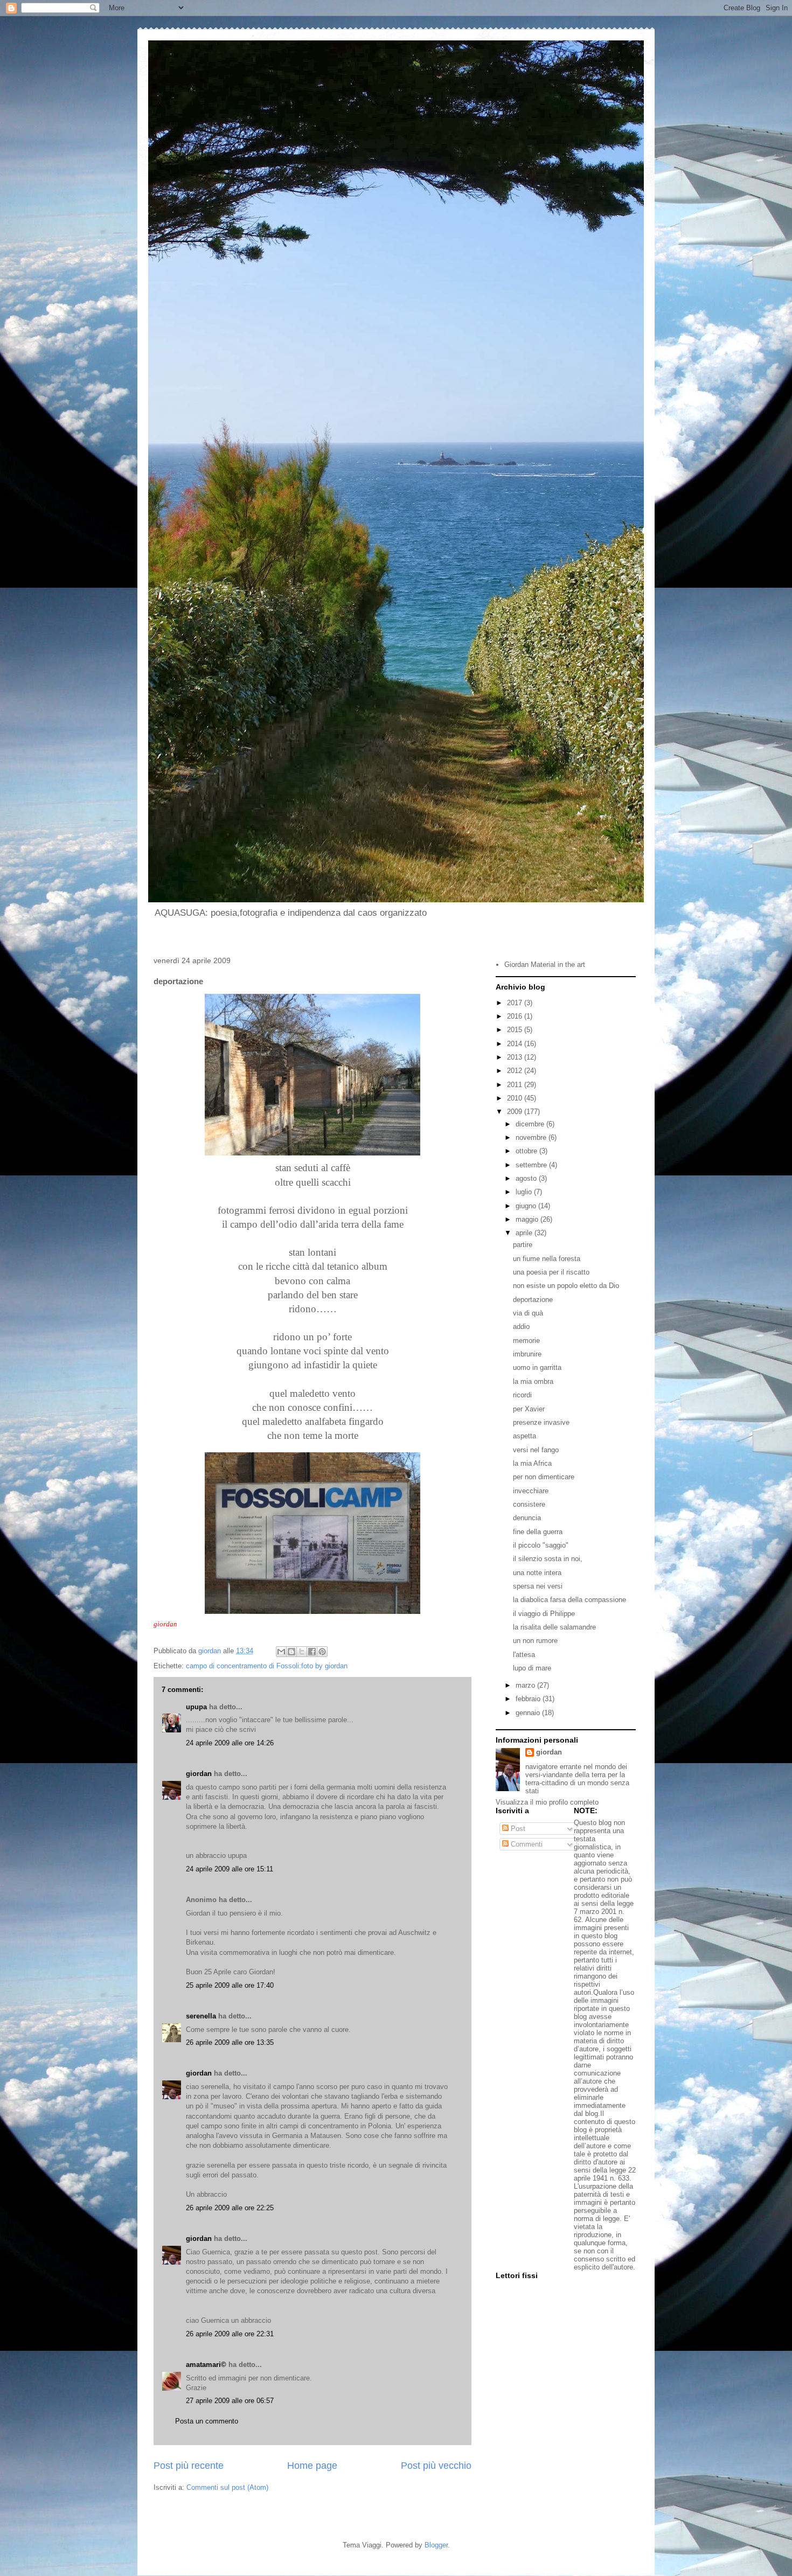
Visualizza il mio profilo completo (547, 1802)
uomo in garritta (537, 1367)
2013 (516, 1057)
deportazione (533, 1300)
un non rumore (535, 1641)
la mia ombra (533, 1381)
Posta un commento (207, 2421)
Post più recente (189, 2466)
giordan (199, 1774)
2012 (516, 1071)
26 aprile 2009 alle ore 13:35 (230, 2042)
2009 (516, 1112)
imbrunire (527, 1354)
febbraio (529, 1699)
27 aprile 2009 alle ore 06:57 (230, 2401)
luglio (525, 1192)
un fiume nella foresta (547, 1259)
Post (517, 1829)
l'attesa (524, 1655)
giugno (527, 1206)
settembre (532, 1165)
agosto (527, 1178)
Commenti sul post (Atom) (227, 2487)
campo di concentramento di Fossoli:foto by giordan (267, 1666)
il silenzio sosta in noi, (548, 1559)
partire (523, 1245)
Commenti (526, 1844)
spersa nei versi (538, 1586)
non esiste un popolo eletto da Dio (566, 1286)
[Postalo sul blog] (291, 1652)
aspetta (524, 1436)
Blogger (436, 2545)
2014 (516, 1044)
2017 (516, 1003)
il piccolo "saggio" (541, 1545)
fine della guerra (538, 1532)
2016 (516, 1016)
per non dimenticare (544, 1477)
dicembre (531, 1124)
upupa (196, 1707)
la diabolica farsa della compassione (569, 1600)
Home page (312, 2466)
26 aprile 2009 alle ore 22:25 (230, 2208)
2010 (516, 1098)
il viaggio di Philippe (544, 1614)
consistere (529, 1504)
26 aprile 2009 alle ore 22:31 (230, 2334)
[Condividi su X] (302, 1652)
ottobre (527, 1151)
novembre (532, 1137)
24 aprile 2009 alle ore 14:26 (230, 1743)
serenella (201, 2016)
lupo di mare (532, 1668)
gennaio (529, 1713)
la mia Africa (532, 1463)
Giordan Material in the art (545, 965)
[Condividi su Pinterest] (322, 1652)
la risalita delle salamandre (554, 1627)
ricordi (522, 1395)
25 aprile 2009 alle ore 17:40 (230, 1985)
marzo (526, 1685)
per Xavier (529, 1409)
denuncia (527, 1518)
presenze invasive (541, 1422)
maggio (528, 1219)
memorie (526, 1341)
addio (521, 1327)
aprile (525, 1233)
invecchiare (531, 1491)
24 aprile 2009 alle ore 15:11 (230, 1869)
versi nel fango (536, 1450)
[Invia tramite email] (281, 1652)
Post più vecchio (436, 2466)
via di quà (528, 1313)
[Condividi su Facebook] (312, 1652)
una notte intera (537, 1573)
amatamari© (206, 2365)
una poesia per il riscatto (551, 1272)
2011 (516, 1085)
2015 (516, 1030)
